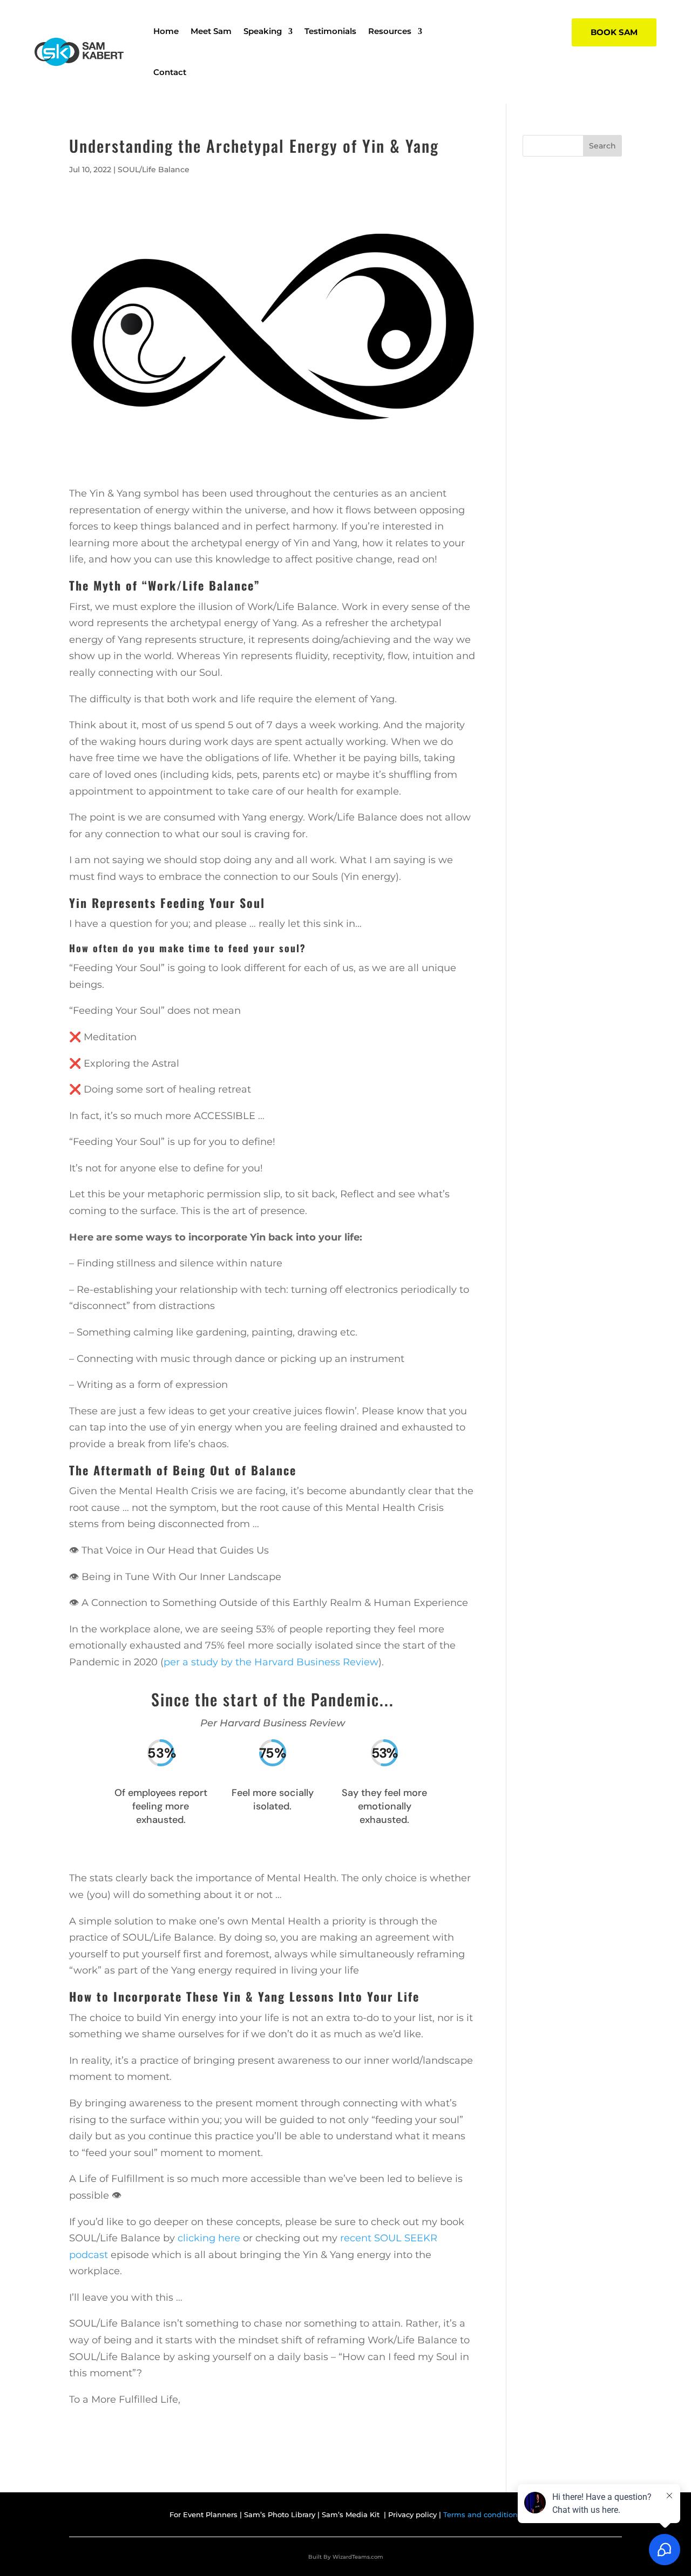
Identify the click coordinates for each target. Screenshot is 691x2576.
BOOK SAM (614, 32)
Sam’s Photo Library (281, 2514)
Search (602, 146)
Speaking (263, 31)
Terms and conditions (482, 2514)
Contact (170, 72)
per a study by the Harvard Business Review (271, 1662)
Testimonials (330, 31)
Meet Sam (211, 31)
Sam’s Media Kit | (355, 2514)
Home (166, 31)
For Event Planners (204, 2514)
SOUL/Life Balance (154, 170)
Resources (390, 31)
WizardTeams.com (358, 2557)
